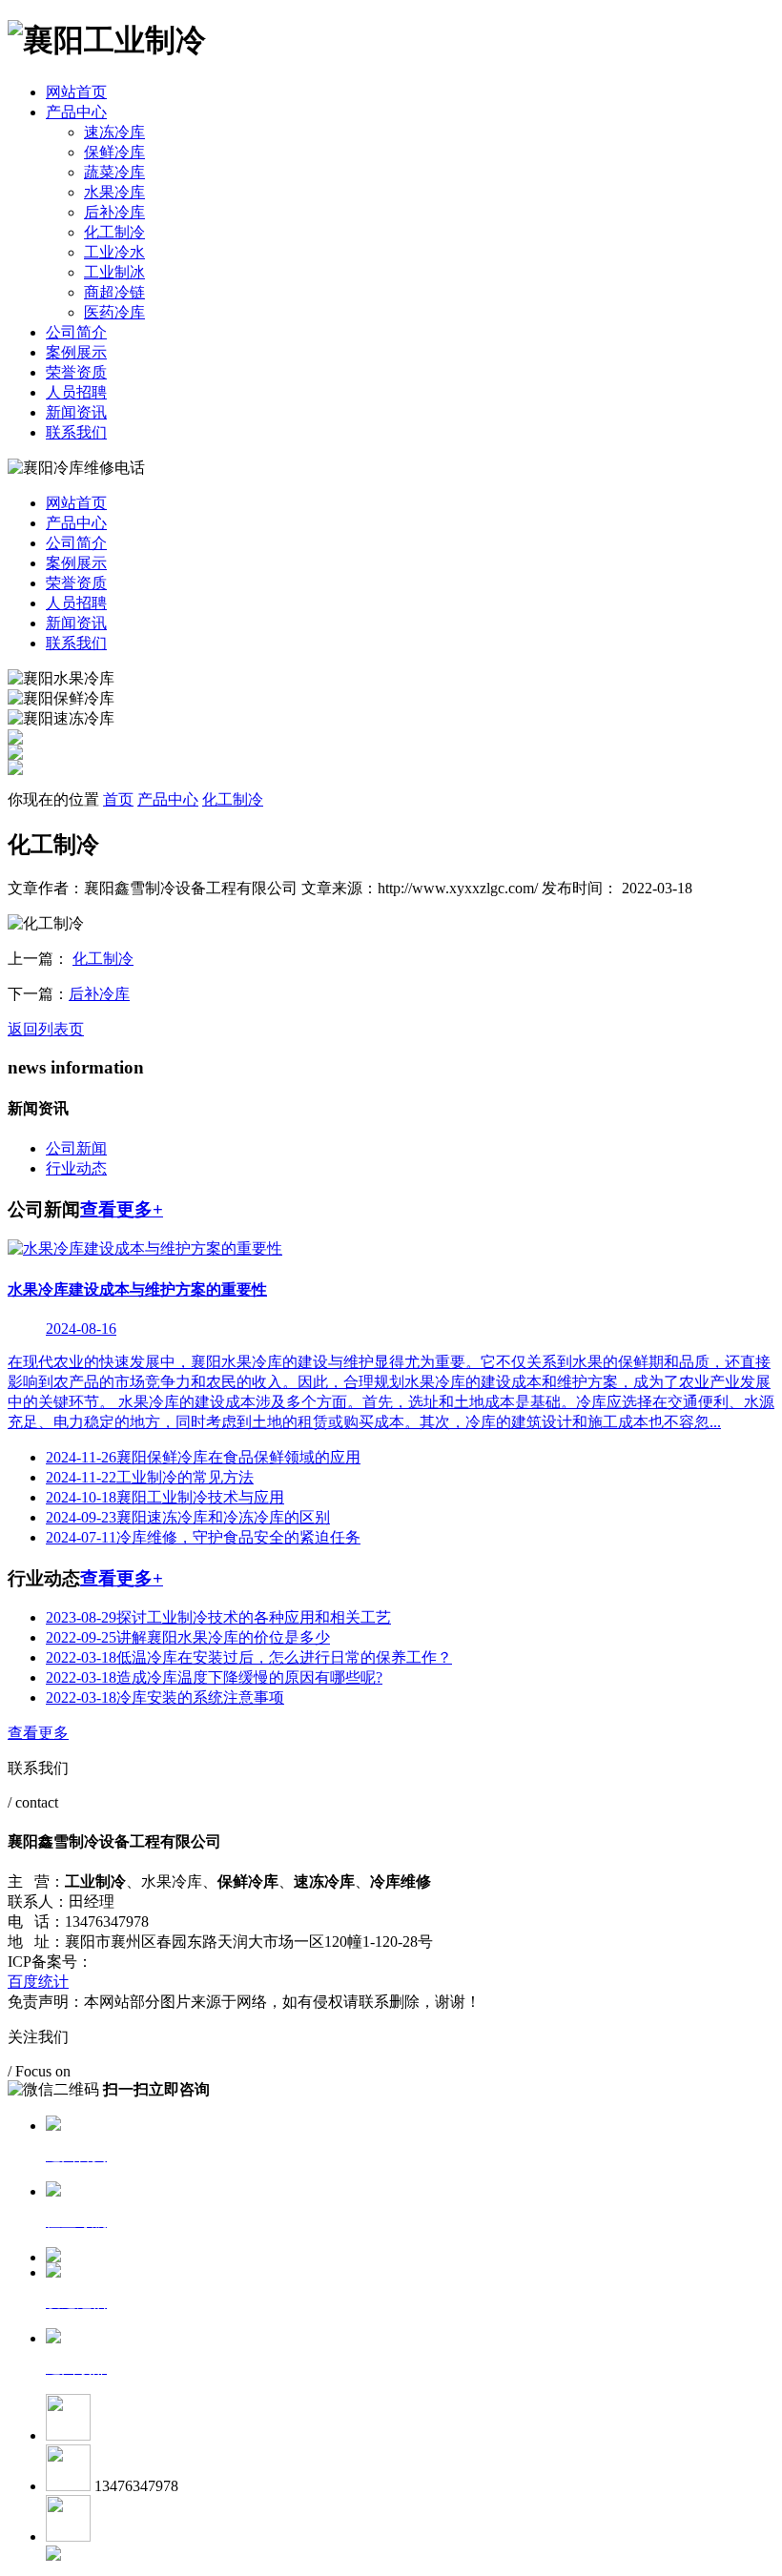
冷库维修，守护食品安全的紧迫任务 (203, 1537)
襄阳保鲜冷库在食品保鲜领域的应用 (203, 1457)
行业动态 (76, 1168)
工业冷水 (114, 252)
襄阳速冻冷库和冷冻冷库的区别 (188, 1517)
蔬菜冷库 (114, 172)
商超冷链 (114, 292)
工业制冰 (114, 272)
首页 (118, 799)
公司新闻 (76, 1148)
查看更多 (38, 1733)
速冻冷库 (114, 132)
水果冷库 (114, 192)
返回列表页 (46, 1029)
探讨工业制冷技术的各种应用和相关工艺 (218, 1617)
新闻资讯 (76, 412)
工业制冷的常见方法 (150, 1477)
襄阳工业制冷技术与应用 (165, 1497)
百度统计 (38, 1982)
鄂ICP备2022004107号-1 (174, 1962)
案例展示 (76, 352)
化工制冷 (114, 232)
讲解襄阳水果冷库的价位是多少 (188, 1637)
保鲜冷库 (114, 152)
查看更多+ (122, 1209)
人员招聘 (76, 392)
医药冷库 (114, 312)
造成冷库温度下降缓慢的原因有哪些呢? (214, 1677)
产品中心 (76, 112)
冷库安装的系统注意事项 (165, 1697)
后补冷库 (114, 212)
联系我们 (76, 432)
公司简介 (76, 332)
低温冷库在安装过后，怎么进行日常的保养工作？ (249, 1657)
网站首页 (76, 92)
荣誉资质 (76, 372)
